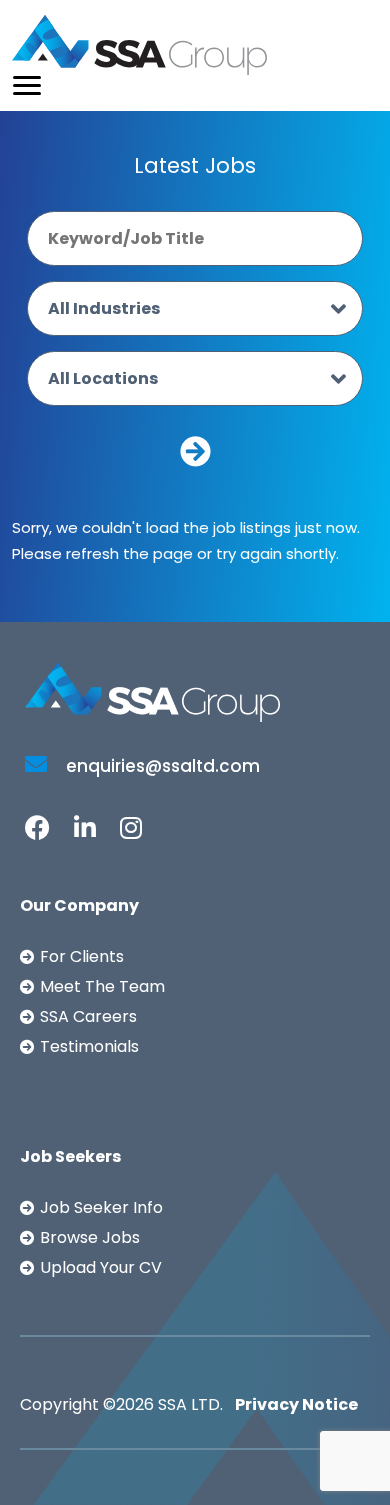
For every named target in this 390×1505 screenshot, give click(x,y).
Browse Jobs (90, 1237)
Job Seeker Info (101, 1207)
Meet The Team (102, 986)
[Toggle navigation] (27, 85)
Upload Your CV (101, 1267)
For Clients (82, 956)
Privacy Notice (296, 1404)
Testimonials (89, 1046)
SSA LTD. (190, 1404)
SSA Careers (88, 1016)
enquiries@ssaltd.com (161, 766)
